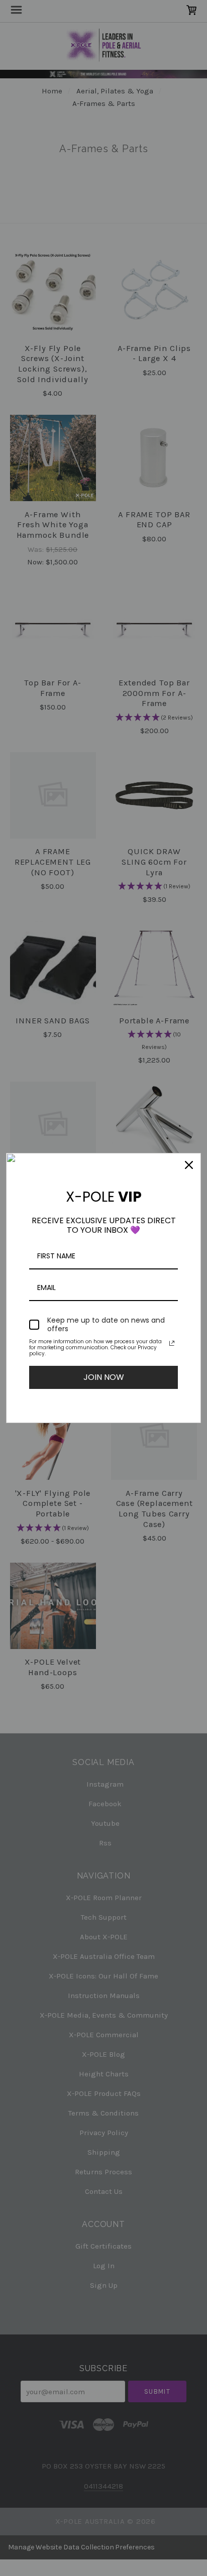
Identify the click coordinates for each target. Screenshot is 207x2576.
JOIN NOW (104, 1377)
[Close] (189, 1165)
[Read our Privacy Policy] (172, 1343)
